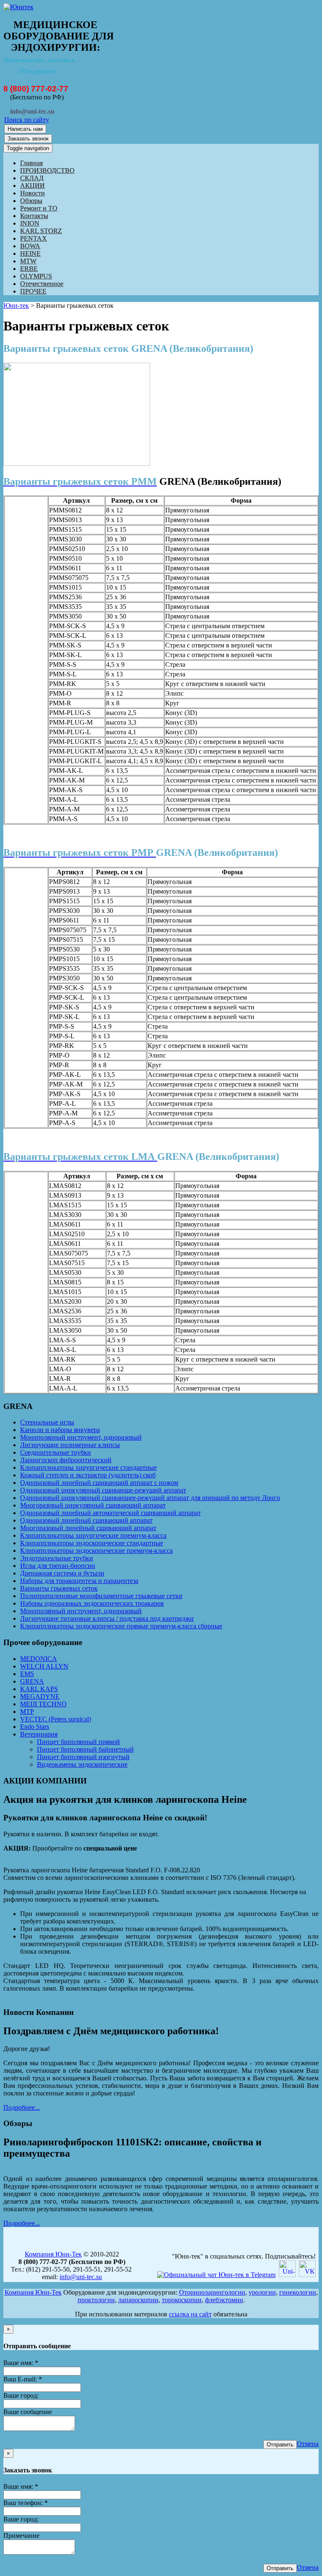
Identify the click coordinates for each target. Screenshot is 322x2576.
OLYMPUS (36, 276)
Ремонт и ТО (39, 208)
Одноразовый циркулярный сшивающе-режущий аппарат (103, 1490)
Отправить (280, 2445)
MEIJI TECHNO (43, 1704)
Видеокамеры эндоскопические (82, 1764)
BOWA (30, 246)
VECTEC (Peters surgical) (56, 1719)
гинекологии (298, 2292)
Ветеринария (39, 1734)
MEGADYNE (40, 1696)
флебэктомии (224, 2300)
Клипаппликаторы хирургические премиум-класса (93, 1535)
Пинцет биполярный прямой (78, 1742)
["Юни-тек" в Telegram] (216, 2275)
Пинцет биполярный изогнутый (83, 1757)
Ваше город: (21, 2395)
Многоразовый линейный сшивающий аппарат (88, 1528)
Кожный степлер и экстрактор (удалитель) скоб (88, 1475)
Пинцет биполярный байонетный (85, 1749)
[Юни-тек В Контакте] (307, 2275)
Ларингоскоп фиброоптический (66, 1460)
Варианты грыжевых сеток (59, 1588)
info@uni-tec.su (81, 2277)
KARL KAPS (39, 1689)
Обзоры (31, 201)
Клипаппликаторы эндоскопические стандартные (92, 1543)
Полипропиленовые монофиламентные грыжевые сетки (101, 1596)
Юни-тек (16, 305)
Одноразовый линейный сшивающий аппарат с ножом (99, 1483)
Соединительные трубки (56, 1452)
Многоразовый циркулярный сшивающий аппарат (93, 1505)
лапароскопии (138, 2300)
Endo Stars (35, 1727)
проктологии (96, 2300)
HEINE (30, 253)
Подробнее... (22, 2107)
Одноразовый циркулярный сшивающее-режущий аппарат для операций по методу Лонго (150, 1498)
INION (30, 223)
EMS (27, 1674)
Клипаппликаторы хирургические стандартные (88, 1467)
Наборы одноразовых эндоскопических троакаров (92, 1603)
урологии (262, 2292)
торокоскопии (182, 2300)
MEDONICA (39, 1659)
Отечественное (42, 284)
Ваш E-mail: (23, 2379)
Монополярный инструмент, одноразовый (81, 1437)
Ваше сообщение (28, 2412)
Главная (31, 163)
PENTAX (34, 238)
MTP (27, 1712)
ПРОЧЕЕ (33, 291)
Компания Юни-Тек (53, 2254)
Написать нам (25, 129)
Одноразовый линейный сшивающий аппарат (86, 1520)
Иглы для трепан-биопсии (58, 1566)
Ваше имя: (21, 2363)
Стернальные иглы (47, 1422)
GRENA (32, 1681)
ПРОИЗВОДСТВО (47, 170)
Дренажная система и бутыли (62, 1573)
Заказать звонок (28, 139)
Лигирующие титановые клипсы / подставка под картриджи (107, 1618)
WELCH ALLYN (44, 1666)
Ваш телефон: (26, 2503)
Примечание (21, 2536)
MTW (28, 261)
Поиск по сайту (27, 120)
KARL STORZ (41, 231)
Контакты (34, 216)
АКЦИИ (32, 186)
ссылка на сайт (190, 2314)
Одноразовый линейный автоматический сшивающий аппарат (110, 1513)
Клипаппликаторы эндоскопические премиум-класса (96, 1551)
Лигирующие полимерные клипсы (70, 1445)
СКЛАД (32, 178)
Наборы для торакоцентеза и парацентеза (79, 1581)
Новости (32, 193)
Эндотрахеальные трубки (57, 1558)
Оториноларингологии (212, 2292)
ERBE (29, 269)
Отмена (308, 2444)
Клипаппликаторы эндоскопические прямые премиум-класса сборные (121, 1626)
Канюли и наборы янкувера (60, 1430)
